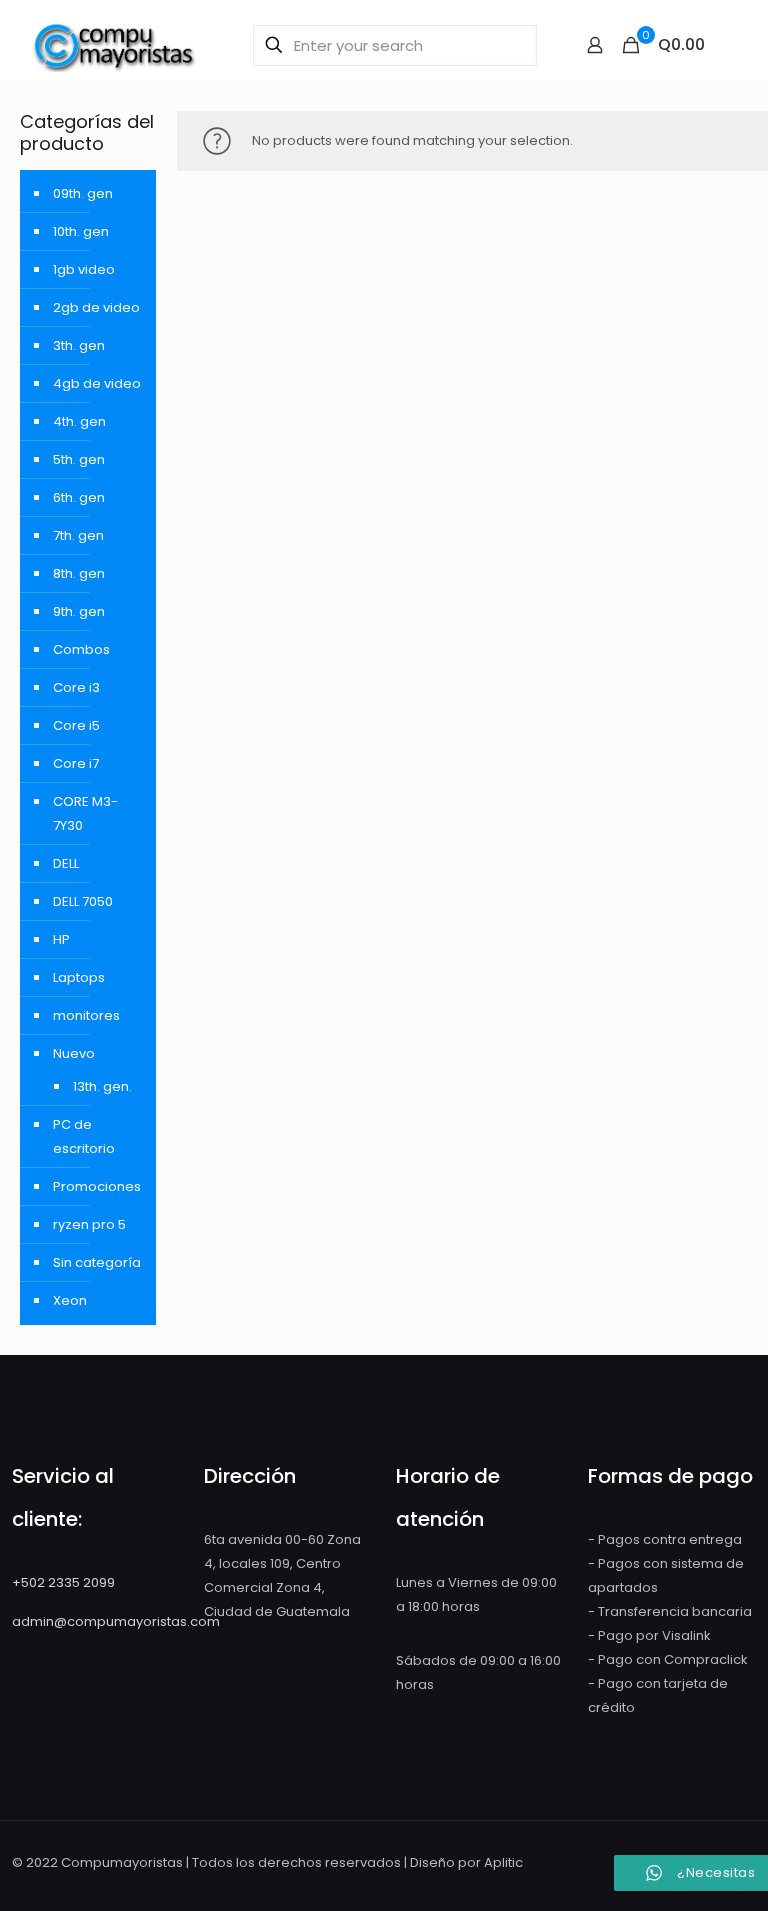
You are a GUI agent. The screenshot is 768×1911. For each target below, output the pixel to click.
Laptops (79, 977)
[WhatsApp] (584, 1861)
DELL (66, 863)
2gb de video (96, 307)
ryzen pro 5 (89, 1224)
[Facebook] (611, 1861)
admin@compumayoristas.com (116, 1621)
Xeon (70, 1300)
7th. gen (78, 535)
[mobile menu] (730, 45)
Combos (81, 649)
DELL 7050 (83, 901)
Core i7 (76, 763)
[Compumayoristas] (115, 45)
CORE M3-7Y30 (85, 813)
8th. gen (79, 573)
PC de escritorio (84, 1136)
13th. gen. (102, 1086)
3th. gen (79, 345)
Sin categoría (97, 1262)
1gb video (84, 269)
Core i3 (76, 687)
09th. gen (83, 193)
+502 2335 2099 (63, 1582)
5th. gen (79, 459)
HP (61, 939)
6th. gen (79, 497)
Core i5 (76, 725)
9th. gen (79, 611)
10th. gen (81, 231)
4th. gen (79, 421)
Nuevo (74, 1053)
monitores (86, 1015)
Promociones (97, 1186)
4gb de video (97, 383)
